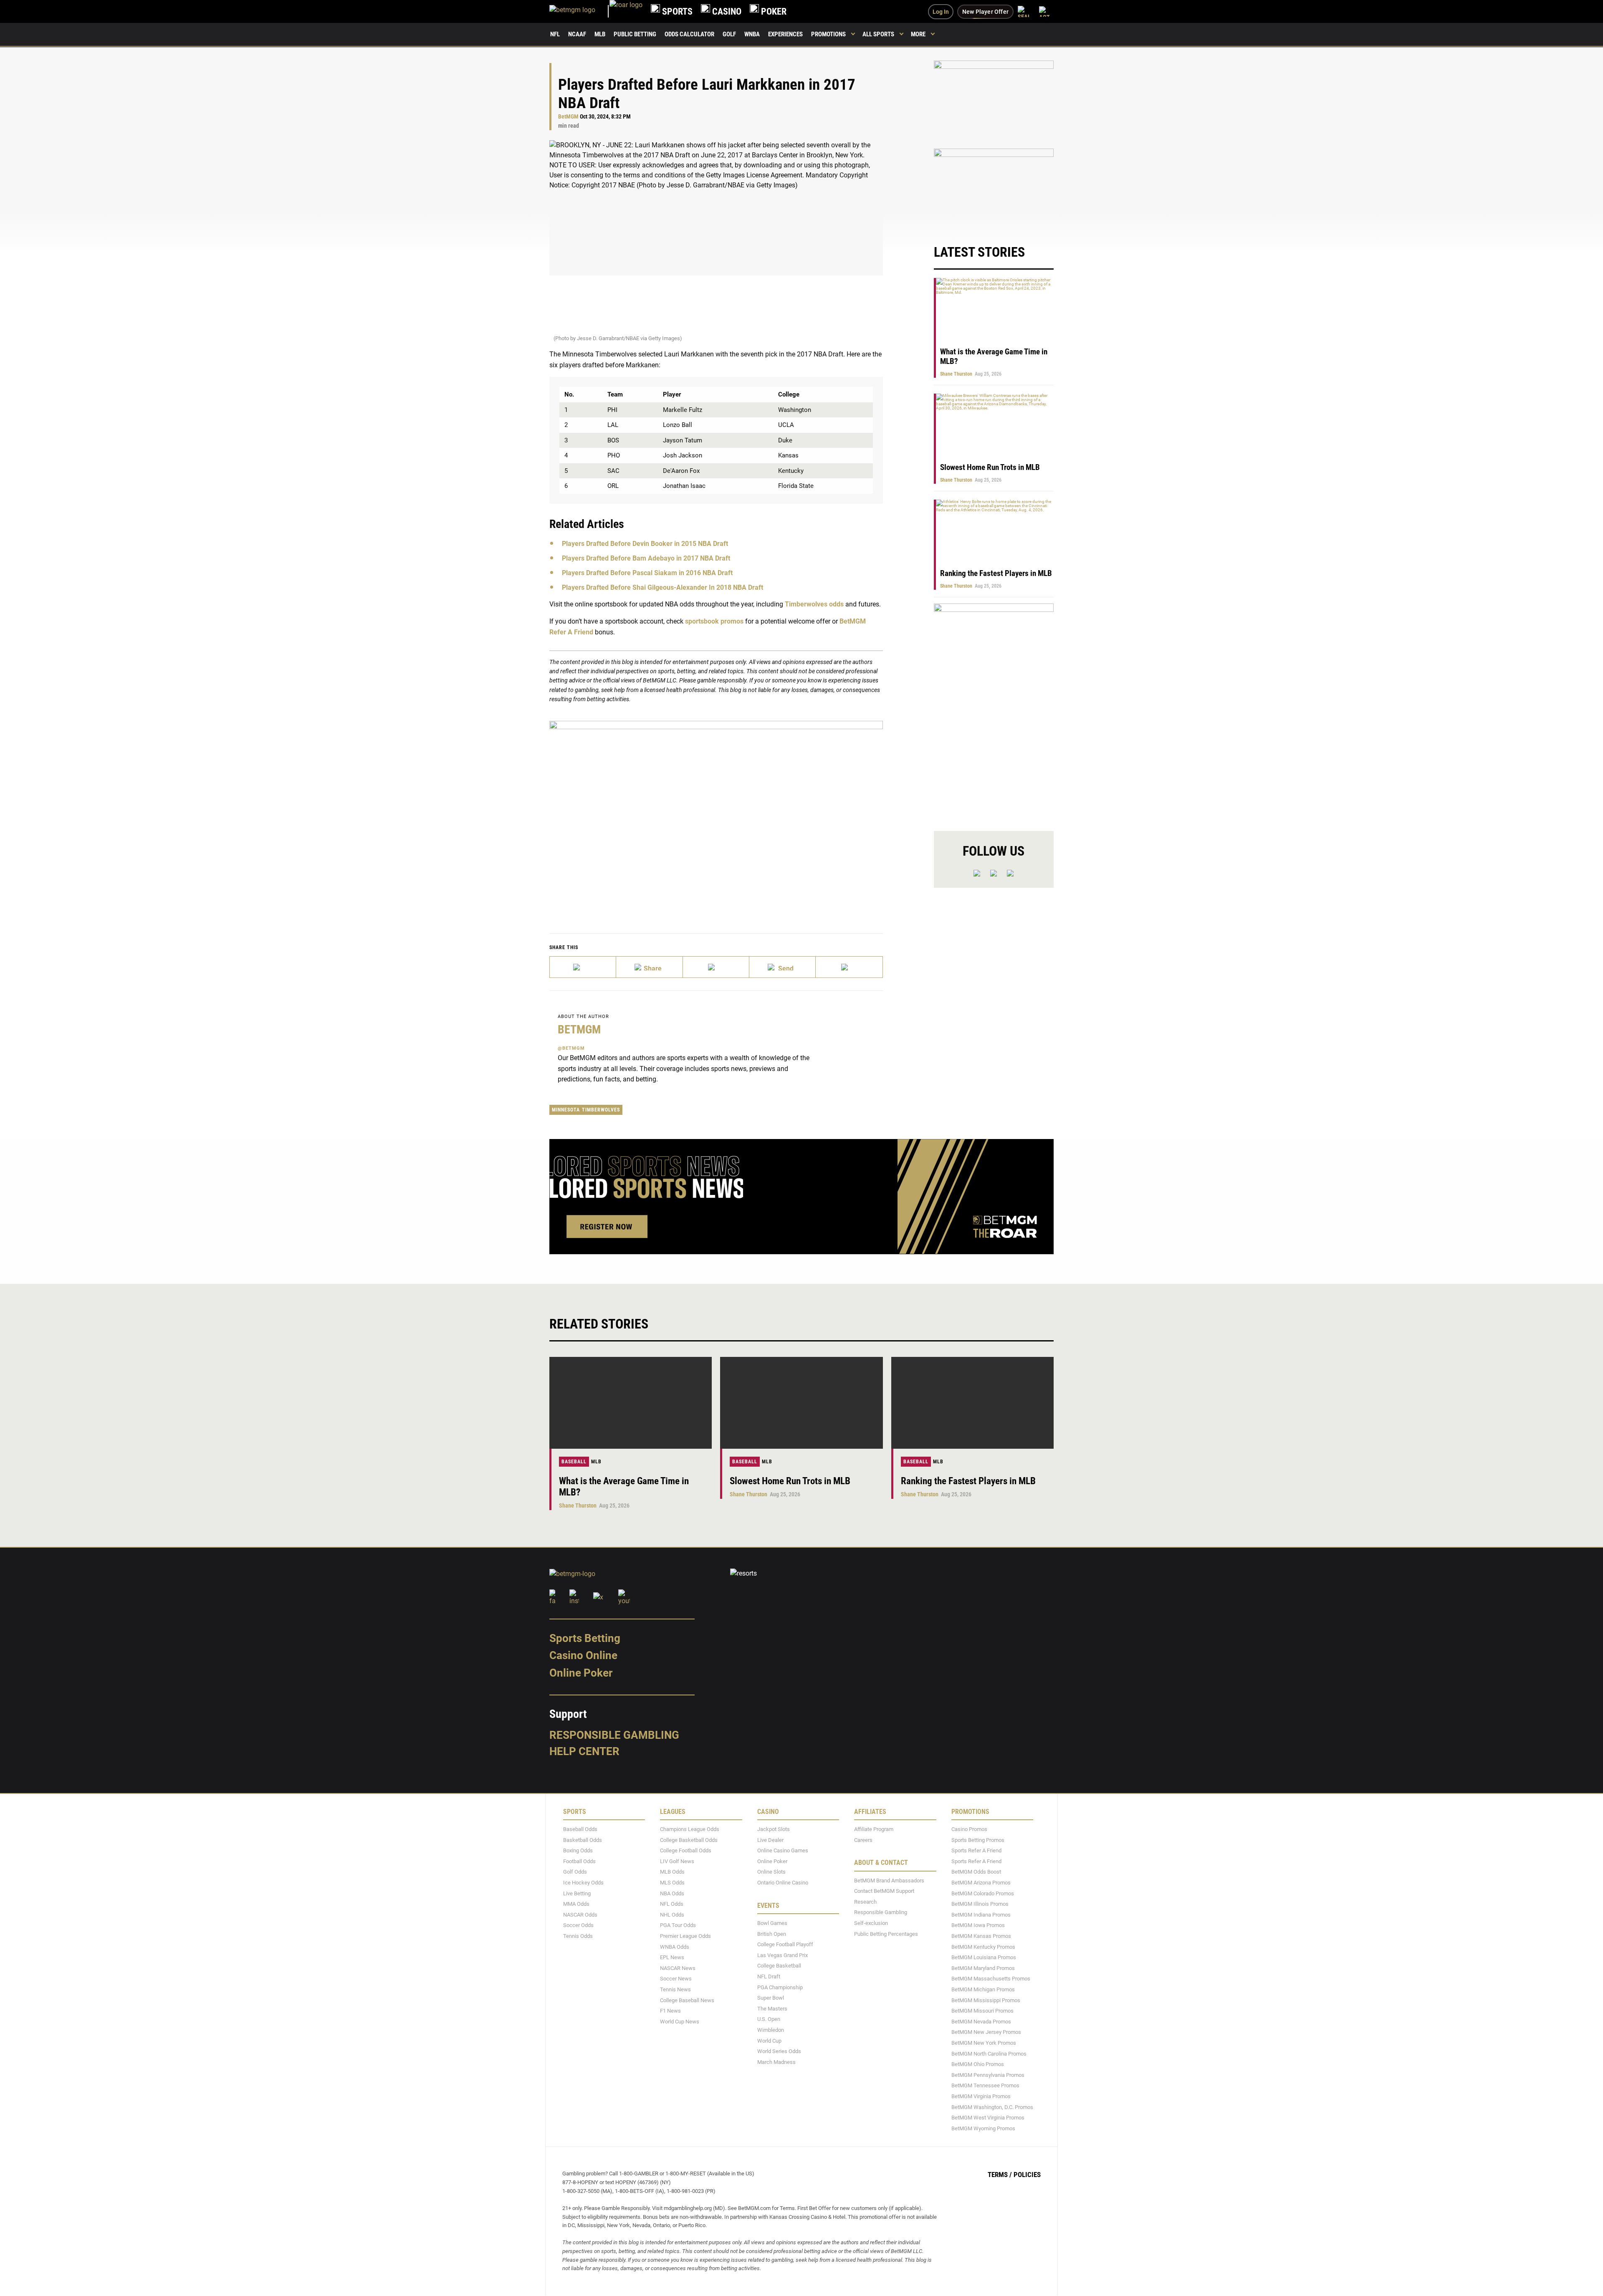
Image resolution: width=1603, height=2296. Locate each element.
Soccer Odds (578, 1926)
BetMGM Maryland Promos (983, 1968)
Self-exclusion (871, 1923)
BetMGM (568, 117)
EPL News (672, 1958)
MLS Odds (672, 1883)
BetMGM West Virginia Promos (988, 2118)
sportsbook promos (714, 621)
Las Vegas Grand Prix (783, 1955)
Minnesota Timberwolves (586, 1110)
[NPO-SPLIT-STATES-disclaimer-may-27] (716, 814)
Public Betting (635, 34)
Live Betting (577, 1893)
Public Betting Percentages (886, 1934)
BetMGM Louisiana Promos (984, 1958)
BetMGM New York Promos (984, 2043)
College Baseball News (687, 2000)
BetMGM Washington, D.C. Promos (992, 2107)
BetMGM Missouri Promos (982, 2011)
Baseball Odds (580, 1830)
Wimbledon (771, 2030)
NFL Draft (769, 1976)
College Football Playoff (785, 1945)
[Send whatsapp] (783, 967)
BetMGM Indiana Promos (981, 1915)
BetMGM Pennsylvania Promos (988, 2075)
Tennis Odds (578, 1936)
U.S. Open (769, 2019)
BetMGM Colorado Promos (983, 1893)
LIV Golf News (677, 1861)
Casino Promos (969, 1830)
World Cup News (680, 2022)
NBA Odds (672, 1893)
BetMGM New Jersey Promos (986, 2032)
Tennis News (675, 1989)
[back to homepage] (626, 11)
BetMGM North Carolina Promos (989, 2054)
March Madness (776, 2062)
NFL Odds (672, 1904)
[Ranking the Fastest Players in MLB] (972, 1403)
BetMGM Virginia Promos (981, 2096)
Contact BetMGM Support (884, 1891)
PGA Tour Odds (678, 1926)
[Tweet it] (583, 967)
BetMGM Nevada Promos (981, 2022)
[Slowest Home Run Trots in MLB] (801, 1403)
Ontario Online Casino (783, 1883)
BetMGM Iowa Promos (978, 1926)
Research (865, 1902)
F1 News (670, 2011)
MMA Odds (576, 1904)
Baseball (574, 1462)
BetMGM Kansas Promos (981, 1936)
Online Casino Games (783, 1851)
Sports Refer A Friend (976, 1851)
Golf (729, 34)
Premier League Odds (685, 1936)
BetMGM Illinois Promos (980, 1904)
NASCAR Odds (580, 1915)
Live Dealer (770, 1840)
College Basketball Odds (689, 1840)
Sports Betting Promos (978, 1840)
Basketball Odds (583, 1840)
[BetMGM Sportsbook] (579, 11)
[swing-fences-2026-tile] (994, 100)
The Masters (772, 2009)
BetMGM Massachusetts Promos (991, 1979)
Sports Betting (585, 1638)
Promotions (828, 34)
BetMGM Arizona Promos (981, 1883)
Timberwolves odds (814, 604)
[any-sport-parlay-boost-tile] (994, 188)
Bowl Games (772, 1923)
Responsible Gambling (614, 1735)
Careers (863, 1840)
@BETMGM (571, 1048)
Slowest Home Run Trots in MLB (990, 467)
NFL (555, 34)
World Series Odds (779, 2052)
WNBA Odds (675, 1947)
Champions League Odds (690, 1830)
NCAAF (577, 34)
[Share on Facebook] (649, 967)
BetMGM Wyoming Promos (983, 2128)
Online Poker (581, 1673)
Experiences (785, 34)
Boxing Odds (578, 1851)
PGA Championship (780, 1987)
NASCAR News (678, 1968)
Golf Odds (575, 1872)
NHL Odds (672, 1915)
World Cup (769, 2041)
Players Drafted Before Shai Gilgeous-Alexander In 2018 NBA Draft (662, 587)
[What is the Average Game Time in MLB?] (631, 1403)
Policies (1027, 2175)
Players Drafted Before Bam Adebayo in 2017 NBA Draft (646, 558)
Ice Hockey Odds (583, 1883)
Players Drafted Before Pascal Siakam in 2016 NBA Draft (647, 573)
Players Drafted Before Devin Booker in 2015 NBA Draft (645, 544)
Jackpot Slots (774, 1830)
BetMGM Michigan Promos (983, 1989)
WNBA (752, 34)
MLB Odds (672, 1872)
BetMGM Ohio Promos (978, 2065)
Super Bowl (771, 1998)
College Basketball (779, 1966)
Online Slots (771, 1872)
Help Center (584, 1752)
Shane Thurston (956, 374)
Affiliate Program (874, 1830)
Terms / (1000, 2175)
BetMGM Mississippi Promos (986, 2000)
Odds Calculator (689, 34)
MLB (600, 34)
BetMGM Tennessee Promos (985, 2086)
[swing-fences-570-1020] (994, 710)
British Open (772, 1934)
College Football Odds (686, 1851)
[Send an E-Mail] (716, 967)
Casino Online (583, 1656)
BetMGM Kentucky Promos (983, 1947)
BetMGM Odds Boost (976, 1872)
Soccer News (676, 1979)
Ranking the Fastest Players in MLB (996, 573)
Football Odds (579, 1861)
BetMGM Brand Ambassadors (889, 1880)
